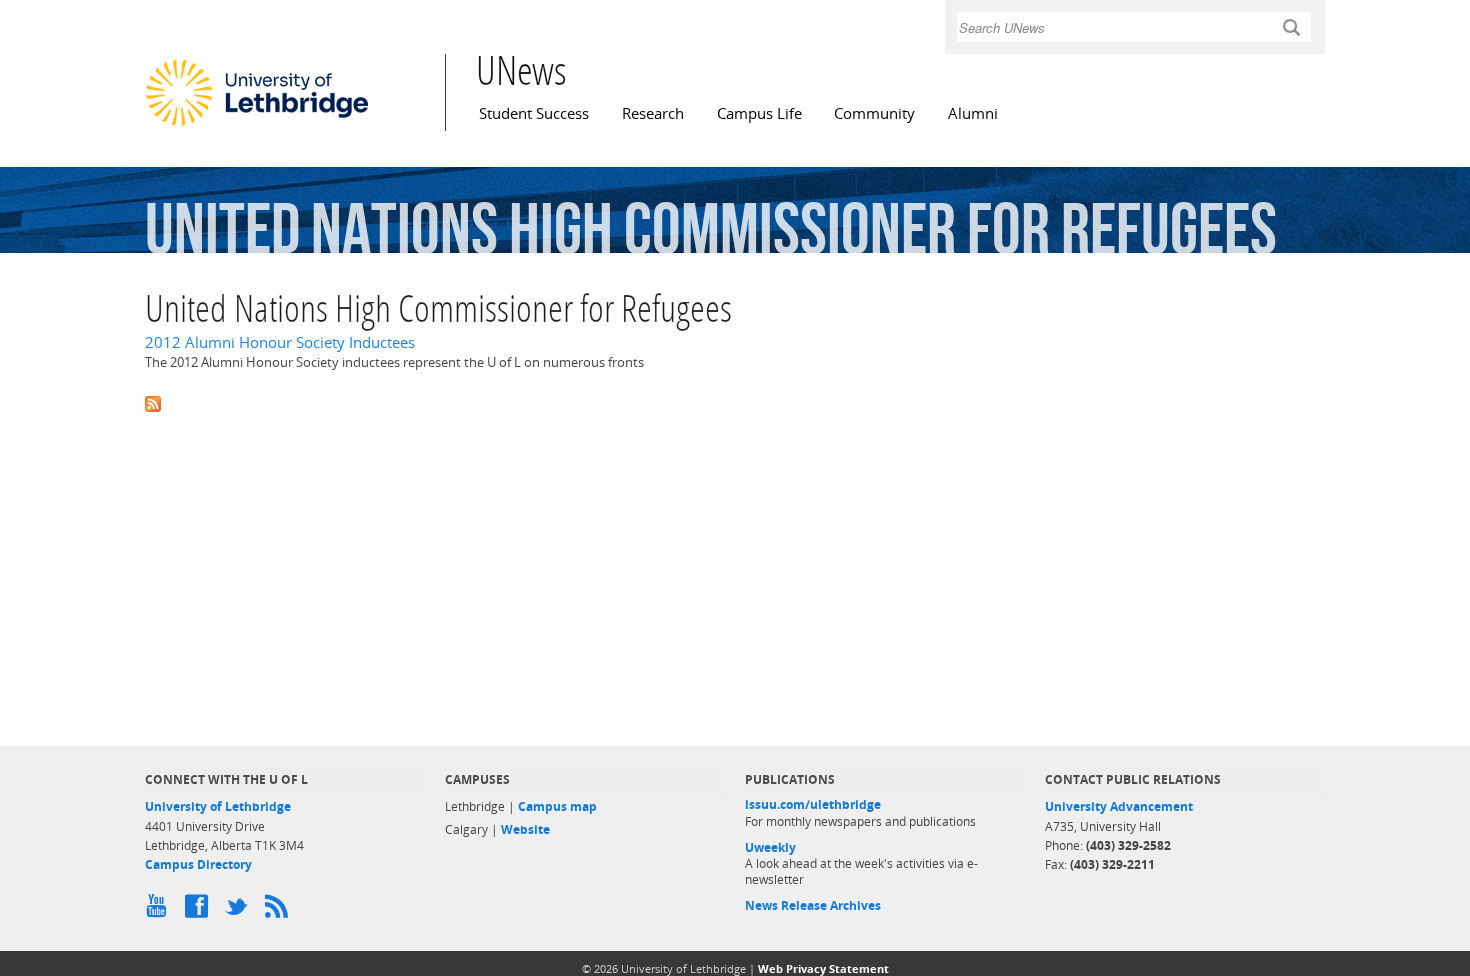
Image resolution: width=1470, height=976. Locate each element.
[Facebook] (200, 911)
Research (653, 113)
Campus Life (759, 113)
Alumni (973, 113)
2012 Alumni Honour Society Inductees (280, 342)
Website (525, 829)
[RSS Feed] (280, 911)
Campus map (557, 806)
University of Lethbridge (218, 806)
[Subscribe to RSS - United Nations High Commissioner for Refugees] (735, 402)
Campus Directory (198, 864)
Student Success (534, 113)
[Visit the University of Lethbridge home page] (257, 125)
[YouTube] (160, 911)
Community (874, 113)
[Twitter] (240, 911)
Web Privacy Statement (823, 968)
